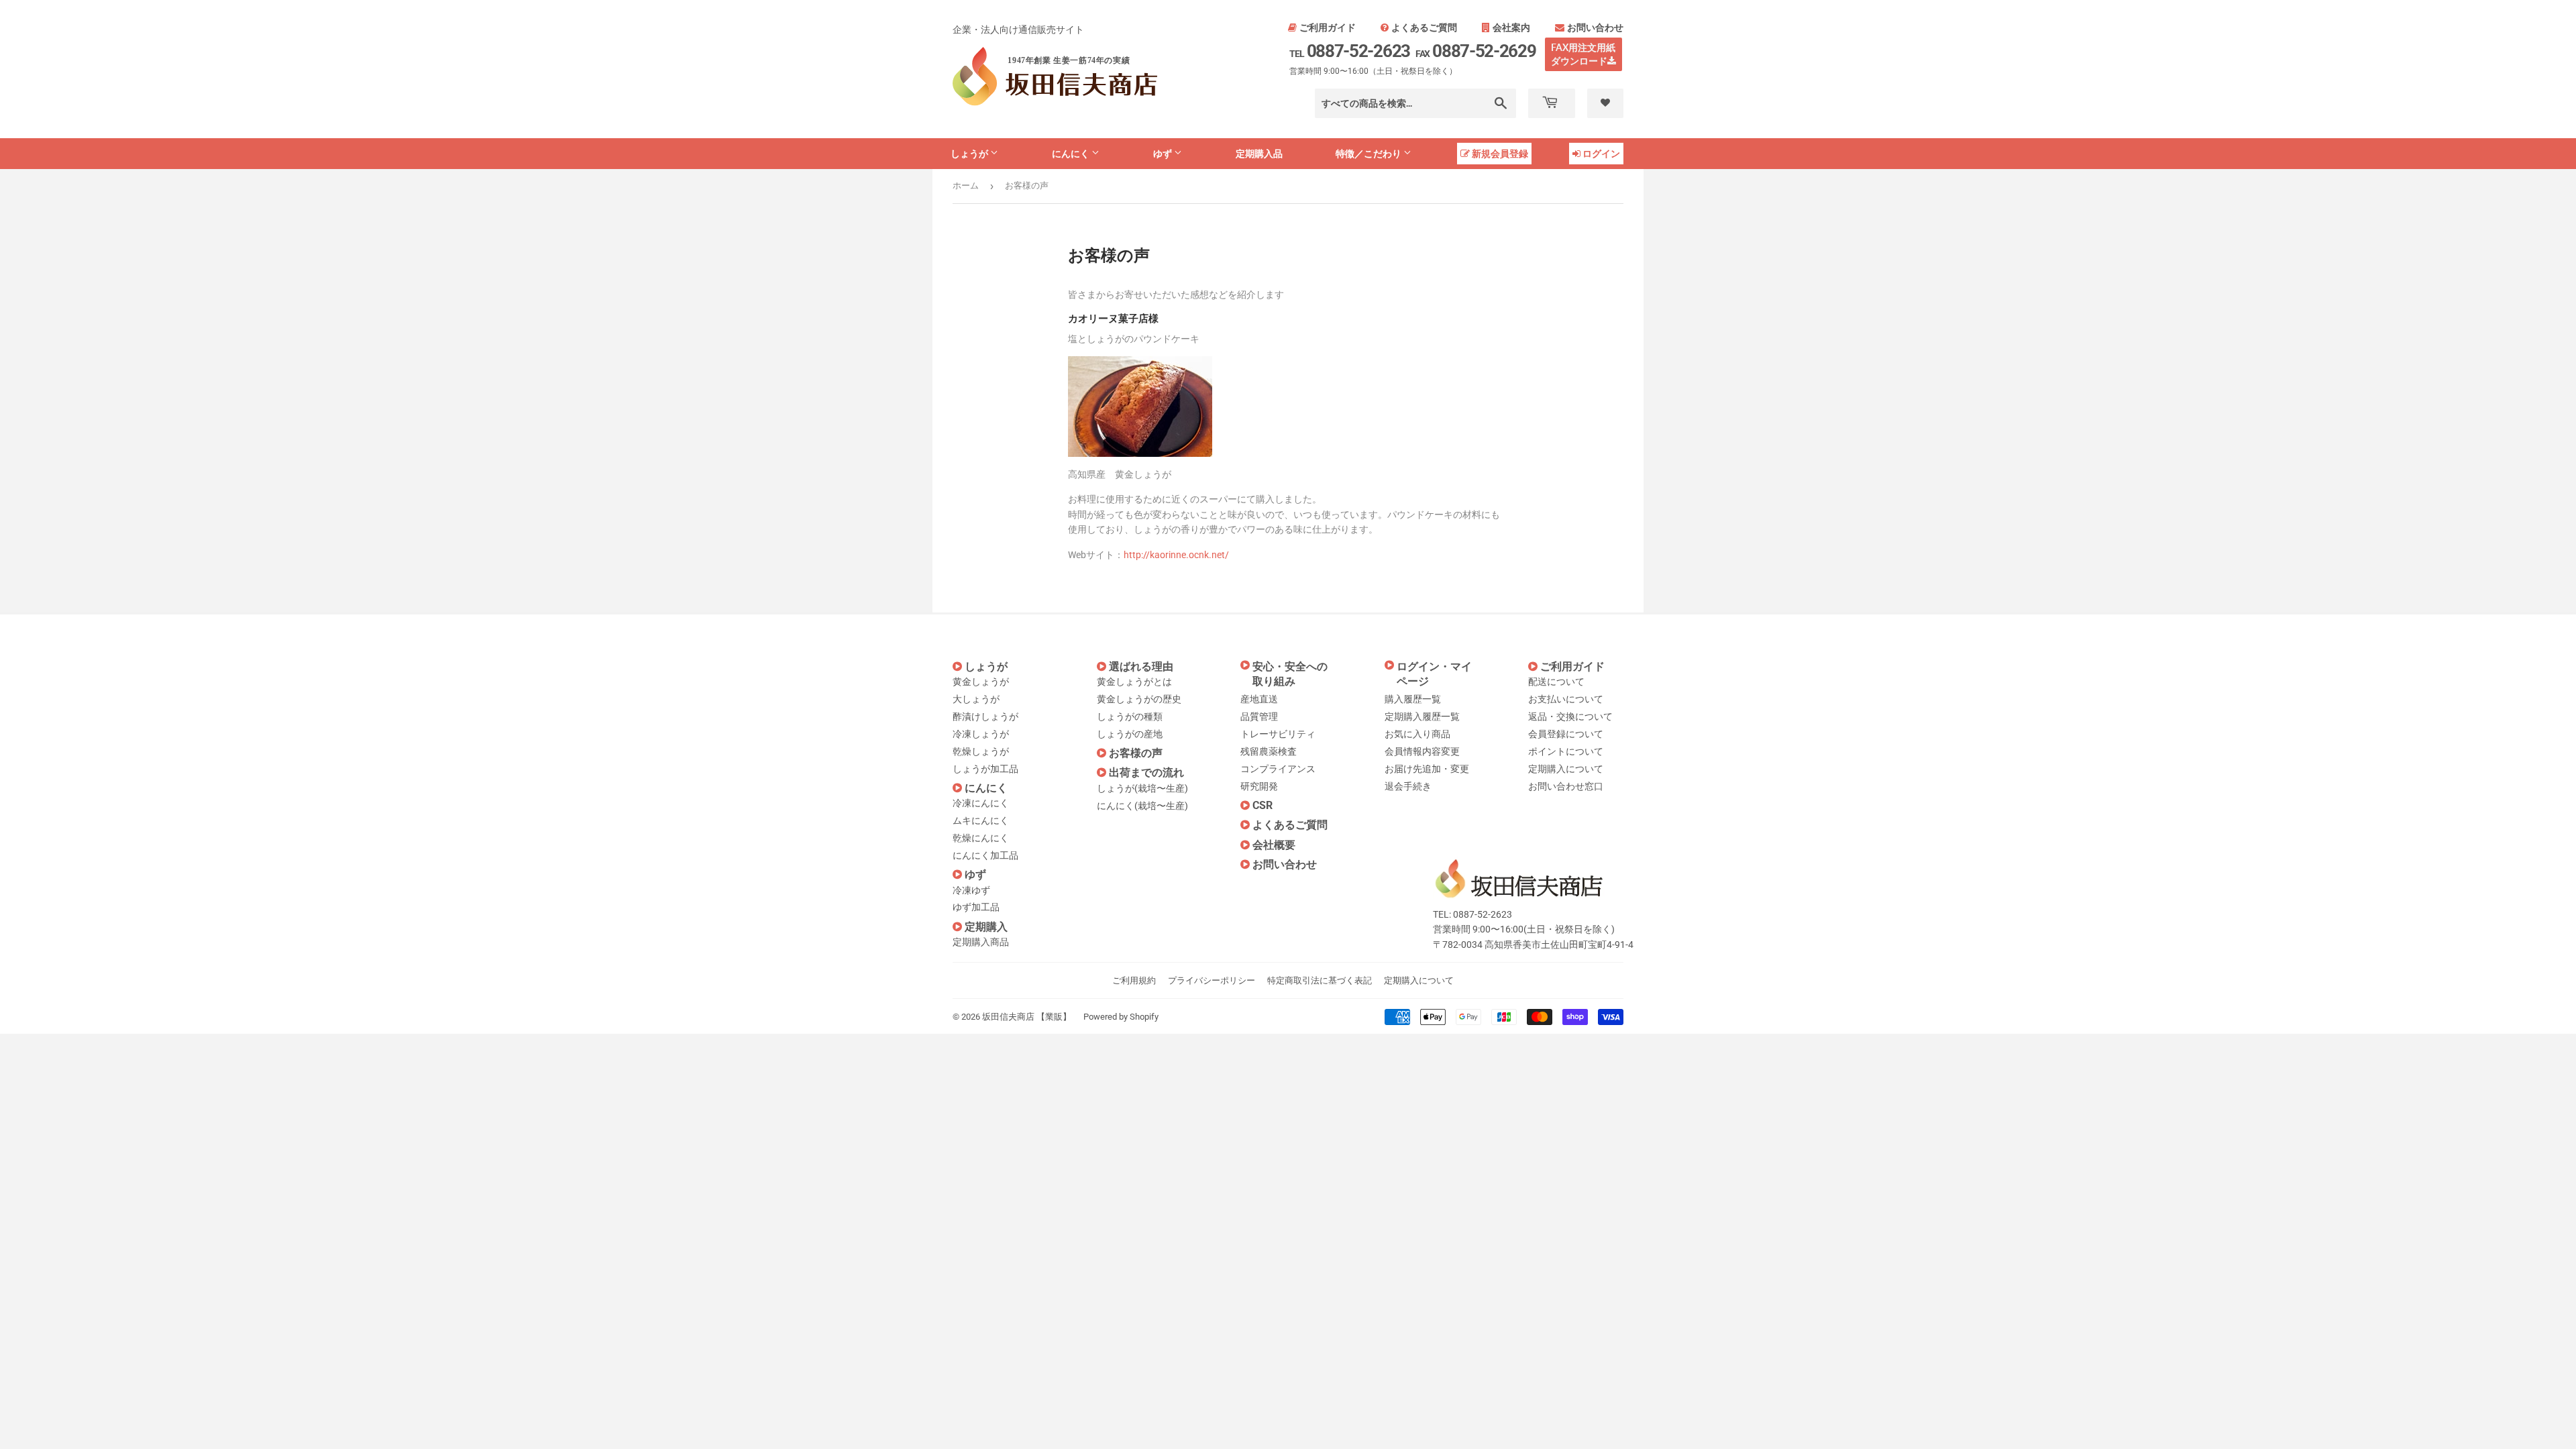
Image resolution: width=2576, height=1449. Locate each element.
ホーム (966, 185)
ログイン (1601, 153)
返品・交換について (1570, 716)
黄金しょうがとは (1134, 682)
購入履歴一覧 (1413, 699)
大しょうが (976, 699)
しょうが (970, 153)
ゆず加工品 (976, 907)
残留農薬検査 (1269, 751)
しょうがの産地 (1130, 734)
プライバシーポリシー (1212, 980)
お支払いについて (1566, 699)
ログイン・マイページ (1434, 674)
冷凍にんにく (981, 803)
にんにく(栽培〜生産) (1142, 806)
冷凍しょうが (981, 734)
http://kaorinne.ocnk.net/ (1176, 555)
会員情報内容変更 (1422, 751)
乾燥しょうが (981, 751)
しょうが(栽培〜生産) (1142, 788)
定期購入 (986, 927)
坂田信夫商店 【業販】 (1027, 1017)
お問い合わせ (1595, 28)
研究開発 (1259, 786)
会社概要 (1274, 845)
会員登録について (1566, 734)
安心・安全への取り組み (1290, 674)
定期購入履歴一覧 (1422, 716)
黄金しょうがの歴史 (1139, 699)
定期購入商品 (981, 942)
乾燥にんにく (981, 838)
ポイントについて (1566, 751)
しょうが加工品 (985, 769)
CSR (1263, 805)
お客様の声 (1136, 753)
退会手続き (1408, 786)
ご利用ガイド (1328, 28)
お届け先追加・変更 (1427, 769)
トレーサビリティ (1278, 734)
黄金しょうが (981, 682)
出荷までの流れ (1146, 772)
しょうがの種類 (1130, 716)
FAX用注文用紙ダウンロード (1584, 54)
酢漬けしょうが (985, 716)
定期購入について (1566, 769)
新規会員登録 (1500, 153)
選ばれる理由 (1141, 666)
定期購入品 (1259, 153)
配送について (1556, 682)
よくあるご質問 (1424, 28)
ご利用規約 (1134, 980)
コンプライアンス (1278, 769)
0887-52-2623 (1350, 51)
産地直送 (1259, 699)
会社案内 (1511, 28)
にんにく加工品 (985, 855)
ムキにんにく (981, 820)
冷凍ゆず (971, 890)
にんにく (1072, 153)
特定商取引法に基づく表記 (1320, 980)
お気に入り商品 (1417, 734)
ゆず (1164, 153)
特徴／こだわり (1370, 153)
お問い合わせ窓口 (1566, 786)
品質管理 (1259, 716)
